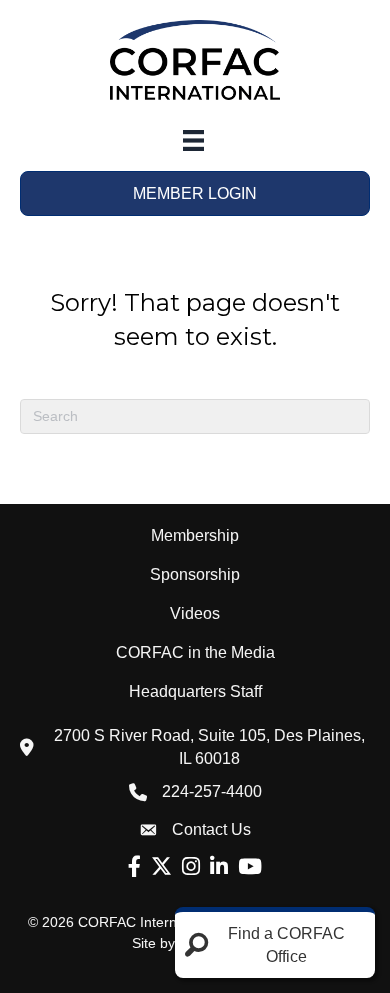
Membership (195, 535)
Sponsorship (195, 574)
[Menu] (193, 140)
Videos (195, 613)
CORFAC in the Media (195, 652)
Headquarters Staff (195, 691)
